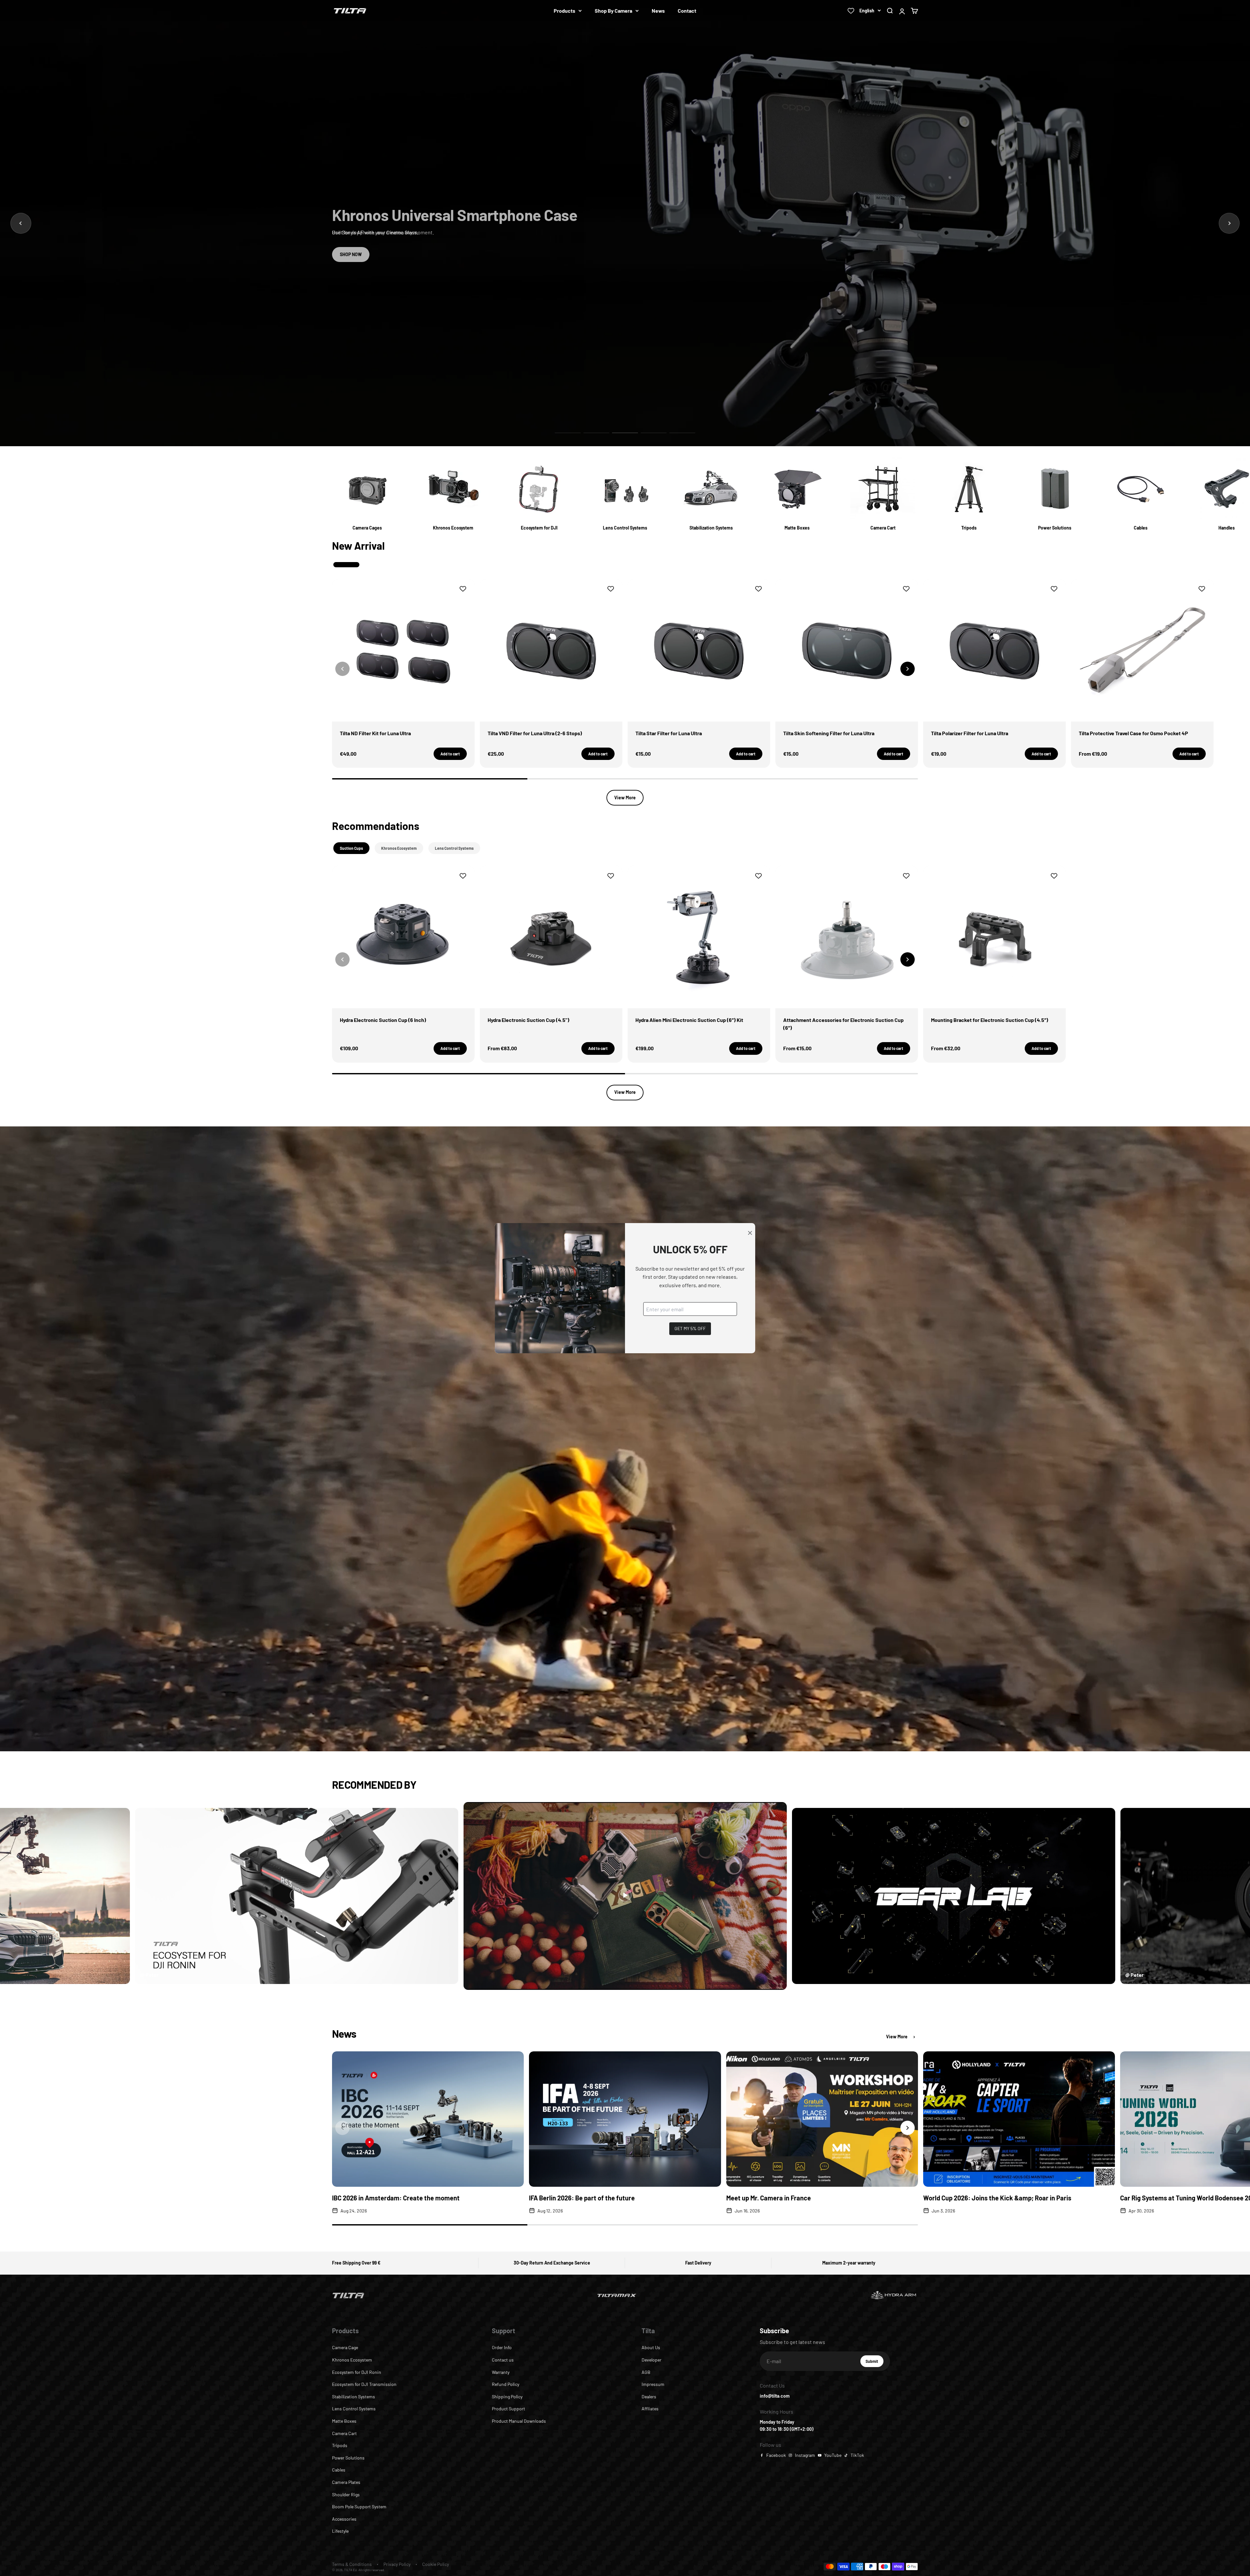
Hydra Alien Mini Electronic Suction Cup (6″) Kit (689, 1020)
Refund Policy (506, 2384)
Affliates (650, 2409)
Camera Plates (346, 2482)
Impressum (653, 2384)
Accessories (344, 2519)
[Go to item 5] (682, 433)
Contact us (503, 2360)
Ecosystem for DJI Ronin (357, 2372)
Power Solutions (348, 2458)
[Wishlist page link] (851, 11)
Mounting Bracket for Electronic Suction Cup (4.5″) (990, 1020)
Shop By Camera (613, 11)
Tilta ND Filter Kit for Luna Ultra (375, 733)
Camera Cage (345, 2347)
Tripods (340, 2445)
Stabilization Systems (354, 2397)
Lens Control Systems (354, 2409)
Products (564, 11)
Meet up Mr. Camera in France (769, 2198)
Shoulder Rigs (346, 2494)
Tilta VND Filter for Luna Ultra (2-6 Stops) (535, 733)
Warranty (501, 2372)
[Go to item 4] (654, 433)
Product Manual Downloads (519, 2421)
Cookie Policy (436, 2564)
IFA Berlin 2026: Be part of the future (582, 2198)
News (658, 11)
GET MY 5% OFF (690, 1328)
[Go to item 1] (568, 433)
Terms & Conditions (352, 2564)
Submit (875, 2363)
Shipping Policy (507, 2397)
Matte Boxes (344, 2421)
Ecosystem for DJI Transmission (364, 2384)
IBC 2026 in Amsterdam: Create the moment (396, 2198)
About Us (651, 2347)
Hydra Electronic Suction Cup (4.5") (528, 1020)
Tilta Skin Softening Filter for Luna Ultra (829, 733)
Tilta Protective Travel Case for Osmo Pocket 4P (1133, 733)
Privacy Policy (397, 2564)
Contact (687, 11)
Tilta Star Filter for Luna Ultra (669, 733)
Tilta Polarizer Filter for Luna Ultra (970, 733)
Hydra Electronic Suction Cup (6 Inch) (383, 1020)
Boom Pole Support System (359, 2507)
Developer (652, 2360)
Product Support (508, 2409)
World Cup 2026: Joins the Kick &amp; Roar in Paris (997, 2198)
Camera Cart (344, 2433)
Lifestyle (340, 2531)
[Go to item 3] (625, 433)
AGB (646, 2372)
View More (625, 798)
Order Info (502, 2347)
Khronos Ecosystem (352, 2360)
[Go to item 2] (596, 433)
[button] (908, 669)
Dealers (649, 2397)
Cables (339, 2470)
